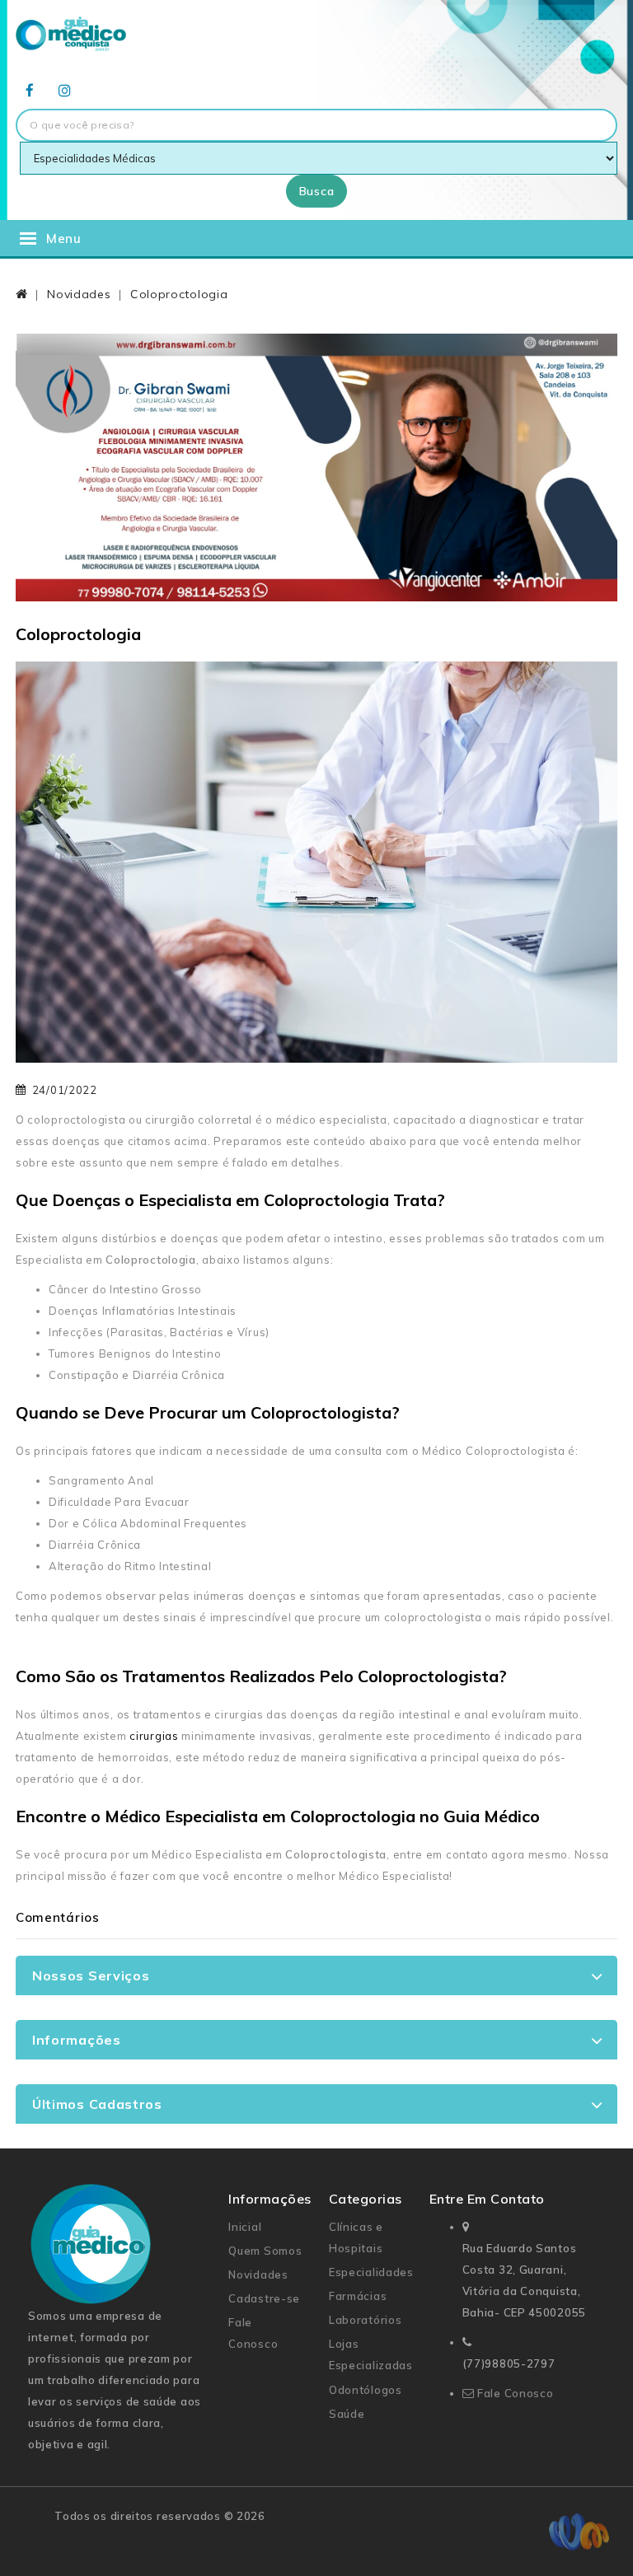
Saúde (347, 2414)
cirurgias (154, 1736)
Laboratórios (365, 2320)
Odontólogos (366, 2390)
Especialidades (371, 2272)
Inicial (245, 2227)
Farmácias (358, 2296)
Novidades (79, 294)
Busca (317, 191)
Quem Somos (265, 2251)
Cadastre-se (264, 2298)
